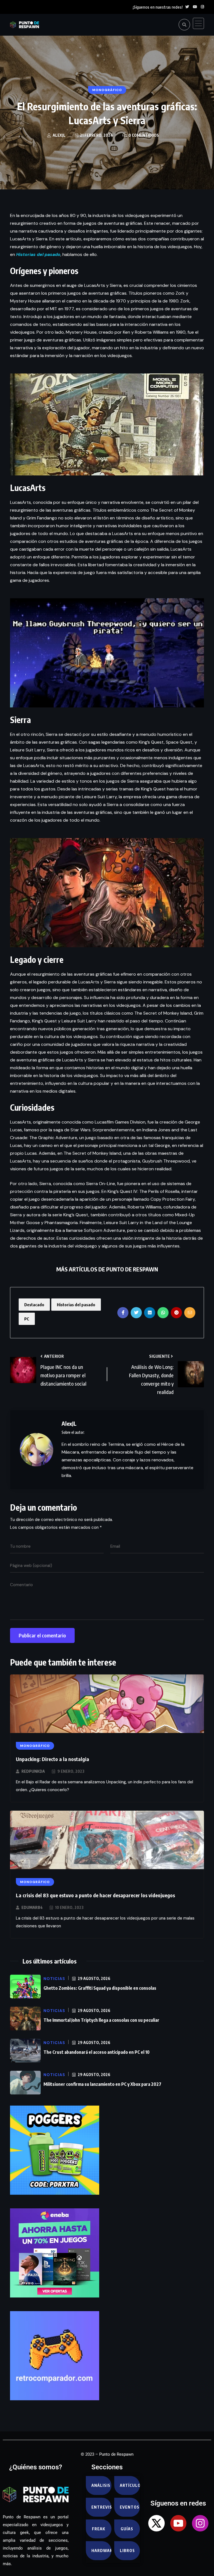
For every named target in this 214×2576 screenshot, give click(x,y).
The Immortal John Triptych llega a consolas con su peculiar (101, 2020)
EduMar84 (32, 1907)
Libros (127, 2551)
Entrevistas (101, 2507)
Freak (99, 2529)
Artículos (130, 2485)
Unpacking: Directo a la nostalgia (53, 1759)
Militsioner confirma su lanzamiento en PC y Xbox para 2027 (102, 2084)
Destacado (34, 1305)
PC (27, 1319)
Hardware (101, 2551)
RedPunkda (33, 1771)
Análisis (101, 2485)
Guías (127, 2529)
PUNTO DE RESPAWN (132, 1269)
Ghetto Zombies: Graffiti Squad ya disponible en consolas (100, 1988)
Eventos (130, 2507)
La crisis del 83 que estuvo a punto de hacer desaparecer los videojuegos (95, 1895)
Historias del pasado (76, 1305)
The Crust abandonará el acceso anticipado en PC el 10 (97, 2052)
